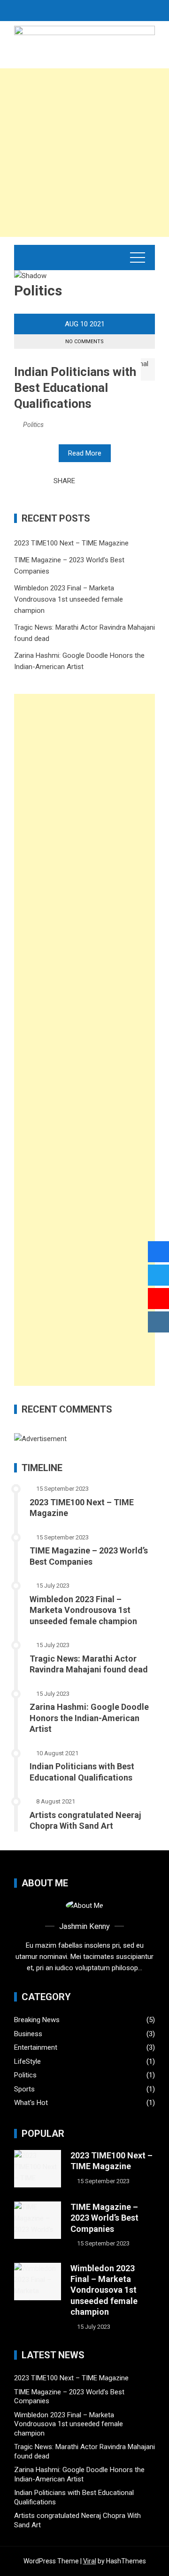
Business (28, 2034)
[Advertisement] (84, 153)
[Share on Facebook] (85, 481)
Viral (90, 2561)
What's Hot (31, 2103)
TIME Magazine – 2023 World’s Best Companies (104, 2218)
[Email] (110, 481)
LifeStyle (27, 2061)
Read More (85, 453)
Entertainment (36, 2047)
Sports (24, 2089)
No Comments (84, 342)
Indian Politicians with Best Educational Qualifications (75, 388)
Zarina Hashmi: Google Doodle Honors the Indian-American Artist (89, 1718)
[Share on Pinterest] (100, 481)
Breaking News (37, 2020)
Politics (33, 425)
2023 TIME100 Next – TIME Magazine (71, 543)
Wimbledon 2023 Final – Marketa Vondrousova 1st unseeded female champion (69, 599)
